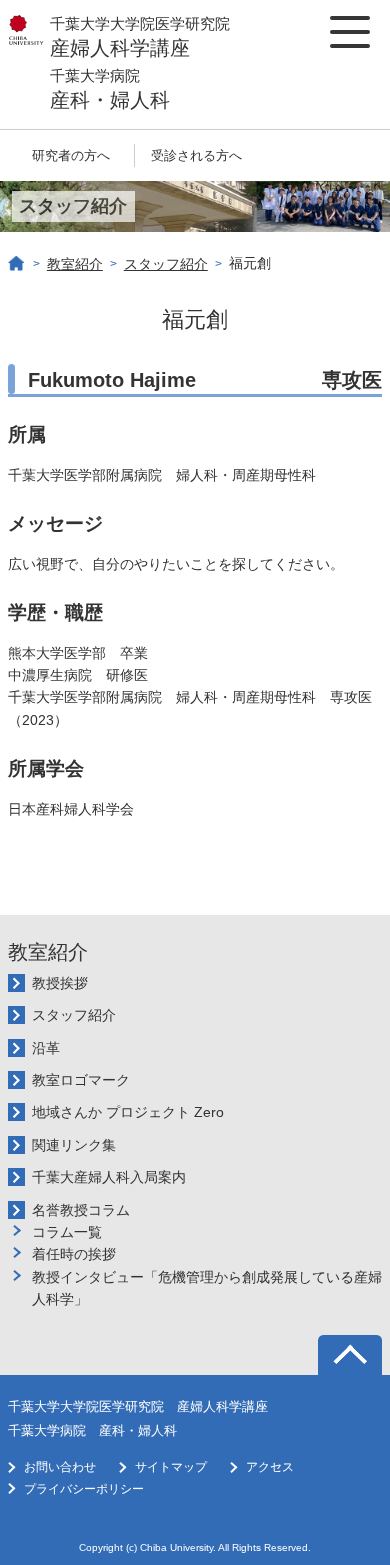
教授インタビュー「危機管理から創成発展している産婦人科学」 (207, 1288)
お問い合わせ (60, 1467)
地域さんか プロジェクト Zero (128, 1112)
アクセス (270, 1467)
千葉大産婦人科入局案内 (109, 1177)
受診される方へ (196, 155)
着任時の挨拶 (74, 1254)
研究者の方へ (71, 155)
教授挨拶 (60, 983)
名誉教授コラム (81, 1210)
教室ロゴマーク (81, 1080)
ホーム (17, 264)
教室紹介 (75, 264)
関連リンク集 (74, 1145)
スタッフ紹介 (166, 264)
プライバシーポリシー (84, 1489)
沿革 (46, 1048)
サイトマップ (171, 1467)
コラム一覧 (67, 1232)
